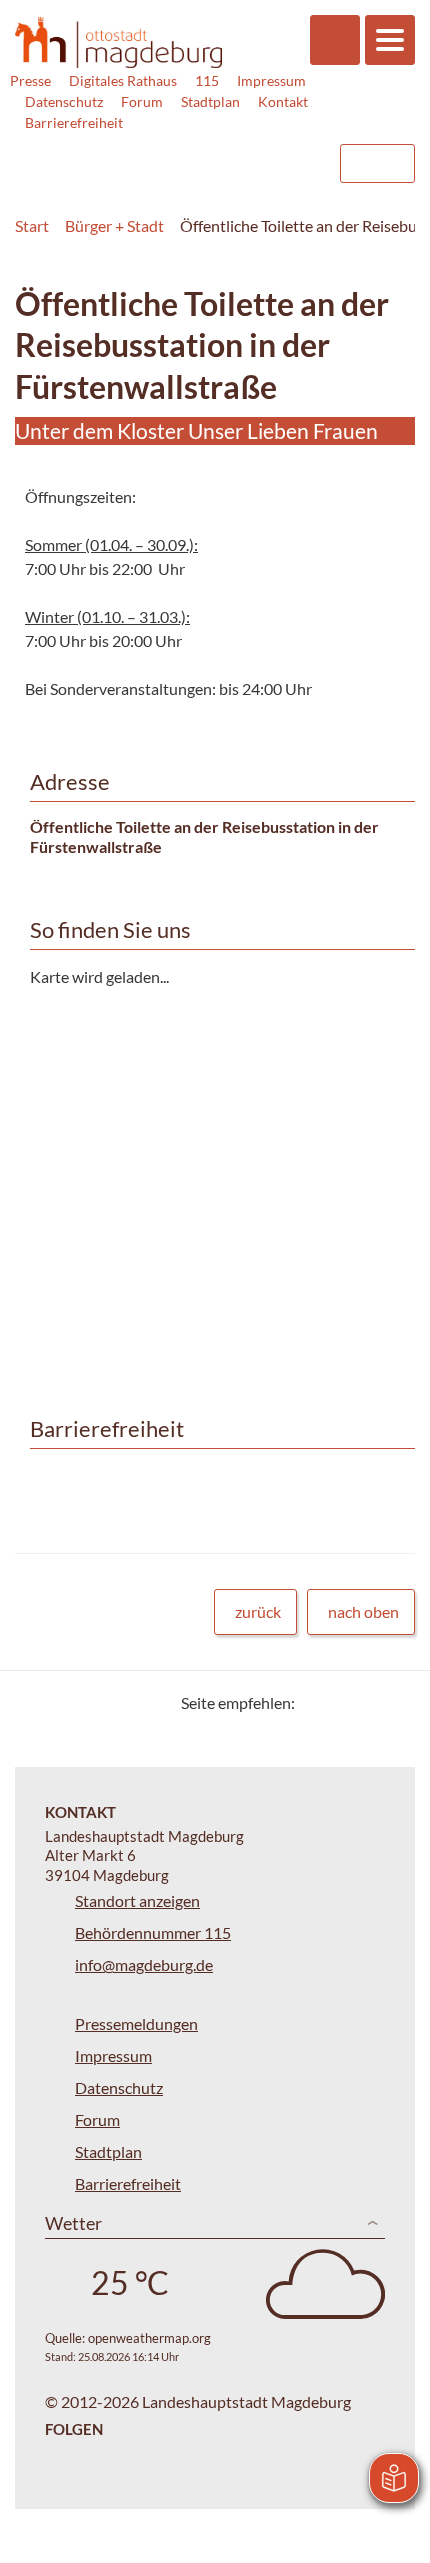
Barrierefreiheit (74, 122)
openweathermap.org (149, 2338)
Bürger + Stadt (114, 225)
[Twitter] (317, 1702)
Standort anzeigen (137, 1900)
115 (207, 80)
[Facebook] (342, 1702)
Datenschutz (64, 101)
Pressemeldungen (136, 2023)
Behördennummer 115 (153, 1932)
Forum (142, 101)
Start (32, 225)
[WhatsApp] (392, 1702)
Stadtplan (210, 101)
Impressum (271, 80)
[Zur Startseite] (118, 43)
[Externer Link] (161, 154)
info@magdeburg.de (144, 1964)
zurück (258, 1611)
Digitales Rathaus (123, 80)
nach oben (363, 1611)
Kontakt (283, 101)
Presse (30, 80)
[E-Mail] (367, 1702)
